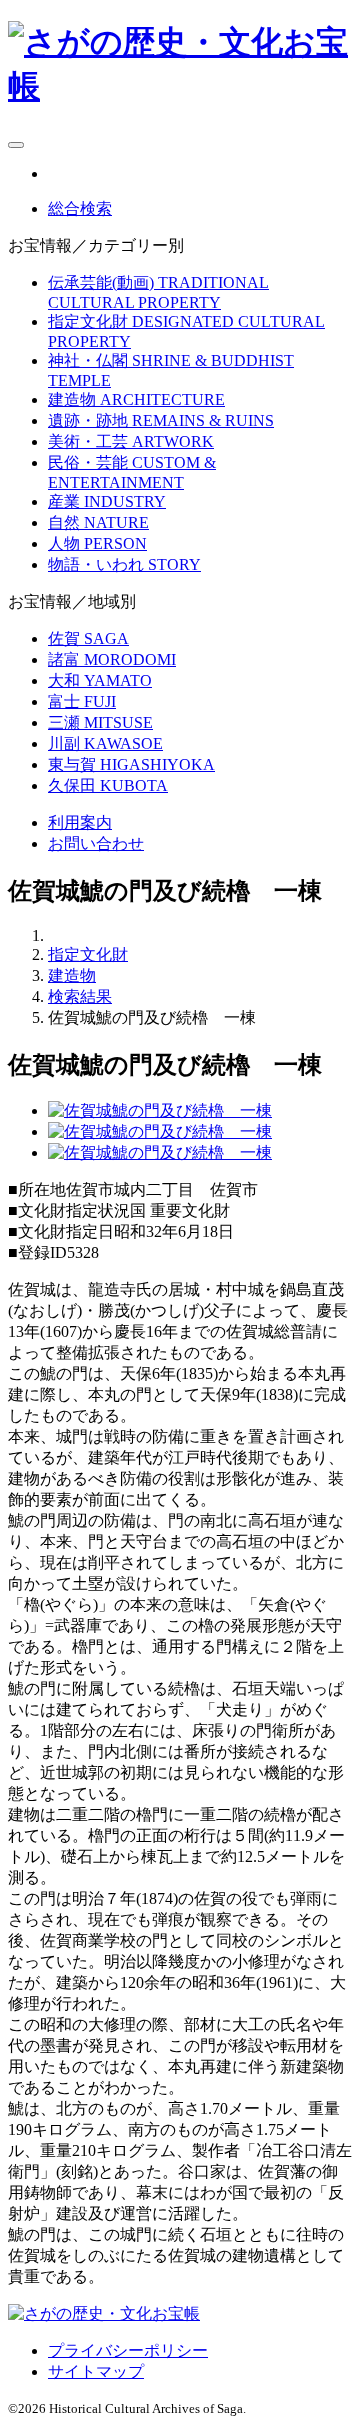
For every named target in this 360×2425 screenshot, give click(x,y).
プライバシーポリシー (128, 2350)
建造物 (72, 975)
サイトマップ (96, 2371)
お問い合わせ (96, 843)
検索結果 (80, 996)
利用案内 (80, 822)
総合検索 (80, 208)
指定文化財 (88, 954)
